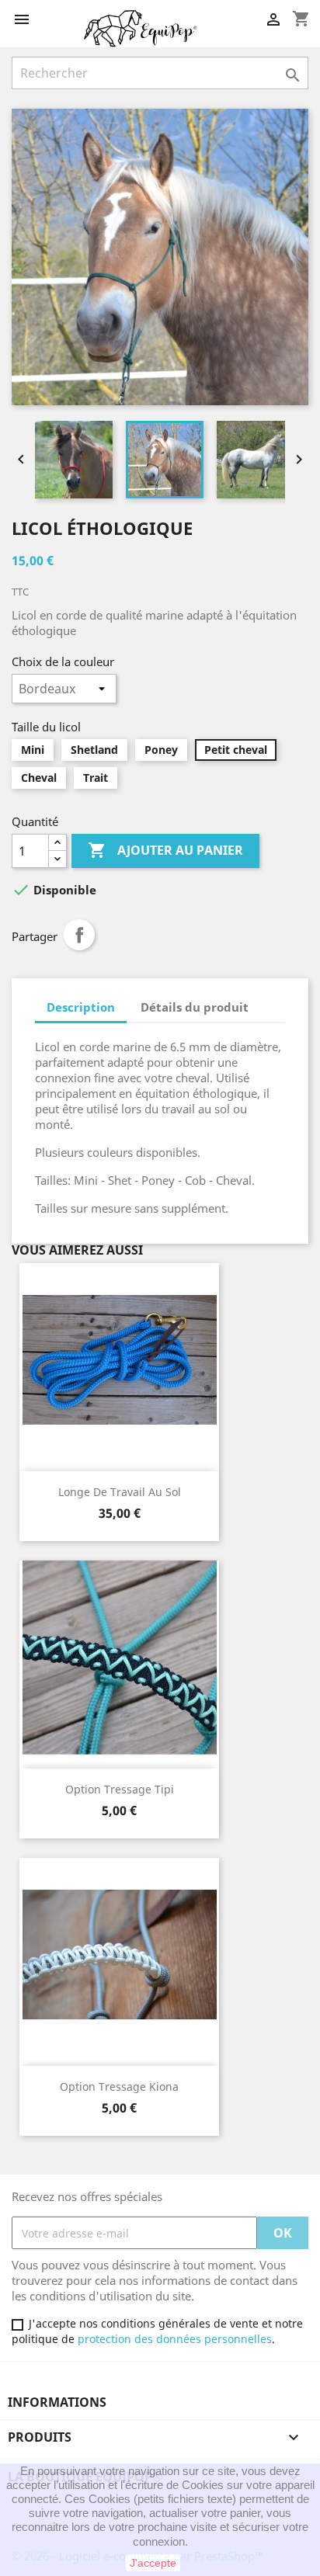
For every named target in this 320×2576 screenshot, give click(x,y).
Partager (79, 935)
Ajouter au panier (165, 850)
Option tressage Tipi (120, 1789)
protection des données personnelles (175, 2339)
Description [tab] (81, 1007)
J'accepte (153, 2563)
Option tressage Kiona (119, 2086)
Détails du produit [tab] (195, 1007)
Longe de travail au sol (120, 1492)
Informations (57, 2402)
